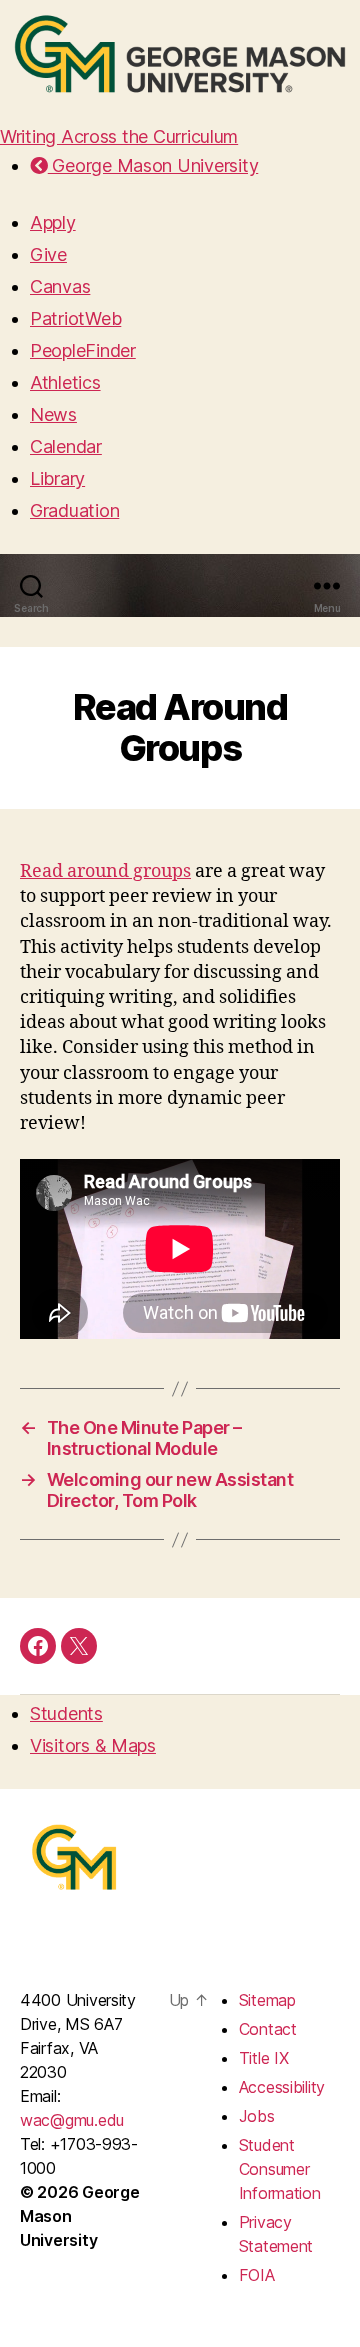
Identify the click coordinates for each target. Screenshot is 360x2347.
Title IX (264, 2058)
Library (57, 478)
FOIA (257, 2275)
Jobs (257, 2116)
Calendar (66, 446)
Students (66, 1713)
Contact (268, 2029)
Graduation (74, 510)
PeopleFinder (83, 350)
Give (48, 254)
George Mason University (153, 165)
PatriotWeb (75, 318)
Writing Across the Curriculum (119, 136)
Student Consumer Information (280, 2169)
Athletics (65, 382)
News (53, 414)
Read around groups (105, 871)
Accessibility (282, 2087)
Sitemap (267, 2000)
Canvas (60, 286)
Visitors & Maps (93, 1745)
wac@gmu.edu (72, 2120)
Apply (53, 222)
